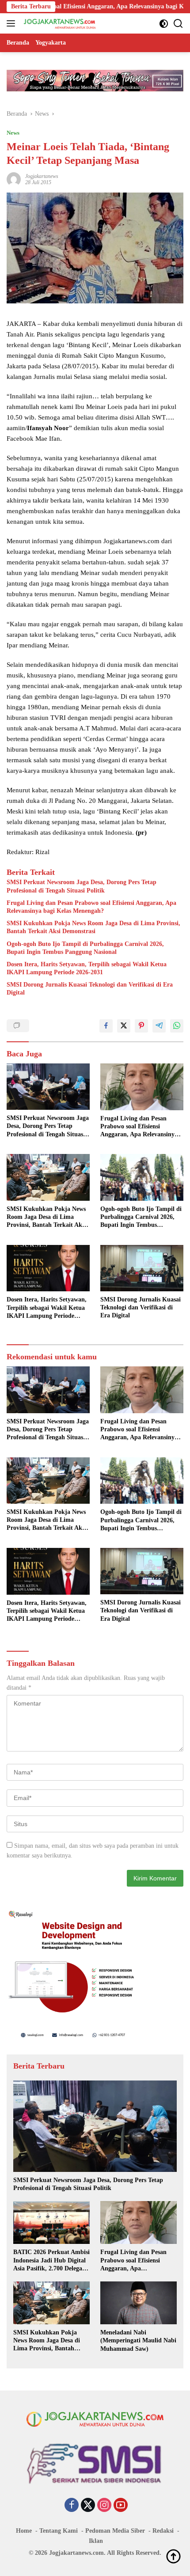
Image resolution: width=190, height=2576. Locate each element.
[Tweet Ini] (124, 1026)
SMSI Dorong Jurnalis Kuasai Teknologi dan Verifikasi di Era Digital (90, 989)
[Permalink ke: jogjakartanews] (14, 179)
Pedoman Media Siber (115, 2531)
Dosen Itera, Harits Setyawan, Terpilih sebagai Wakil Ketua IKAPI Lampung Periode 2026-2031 (87, 968)
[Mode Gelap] (164, 24)
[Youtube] (121, 2506)
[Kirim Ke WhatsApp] (177, 1026)
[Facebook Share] (106, 1026)
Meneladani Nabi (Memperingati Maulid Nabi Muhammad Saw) (138, 2340)
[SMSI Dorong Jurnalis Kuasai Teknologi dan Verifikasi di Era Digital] (142, 1268)
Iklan (96, 2541)
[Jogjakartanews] (59, 23)
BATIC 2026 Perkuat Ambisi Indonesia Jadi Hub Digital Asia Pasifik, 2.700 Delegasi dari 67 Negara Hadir (51, 2261)
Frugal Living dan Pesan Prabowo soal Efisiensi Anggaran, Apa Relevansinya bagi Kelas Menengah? (91, 907)
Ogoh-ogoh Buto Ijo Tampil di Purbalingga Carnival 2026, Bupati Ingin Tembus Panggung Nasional (85, 948)
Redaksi (163, 2531)
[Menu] (13, 23)
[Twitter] (88, 2506)
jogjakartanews (42, 176)
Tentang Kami (59, 2531)
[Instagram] (104, 2506)
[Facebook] (72, 2506)
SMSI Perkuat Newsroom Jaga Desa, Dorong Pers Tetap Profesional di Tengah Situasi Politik (82, 886)
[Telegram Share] (159, 1026)
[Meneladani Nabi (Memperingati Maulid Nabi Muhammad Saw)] (139, 2303)
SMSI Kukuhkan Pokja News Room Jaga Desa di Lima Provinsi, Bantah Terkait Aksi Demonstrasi (93, 927)
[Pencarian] (178, 24)
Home (24, 2531)
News (13, 133)
